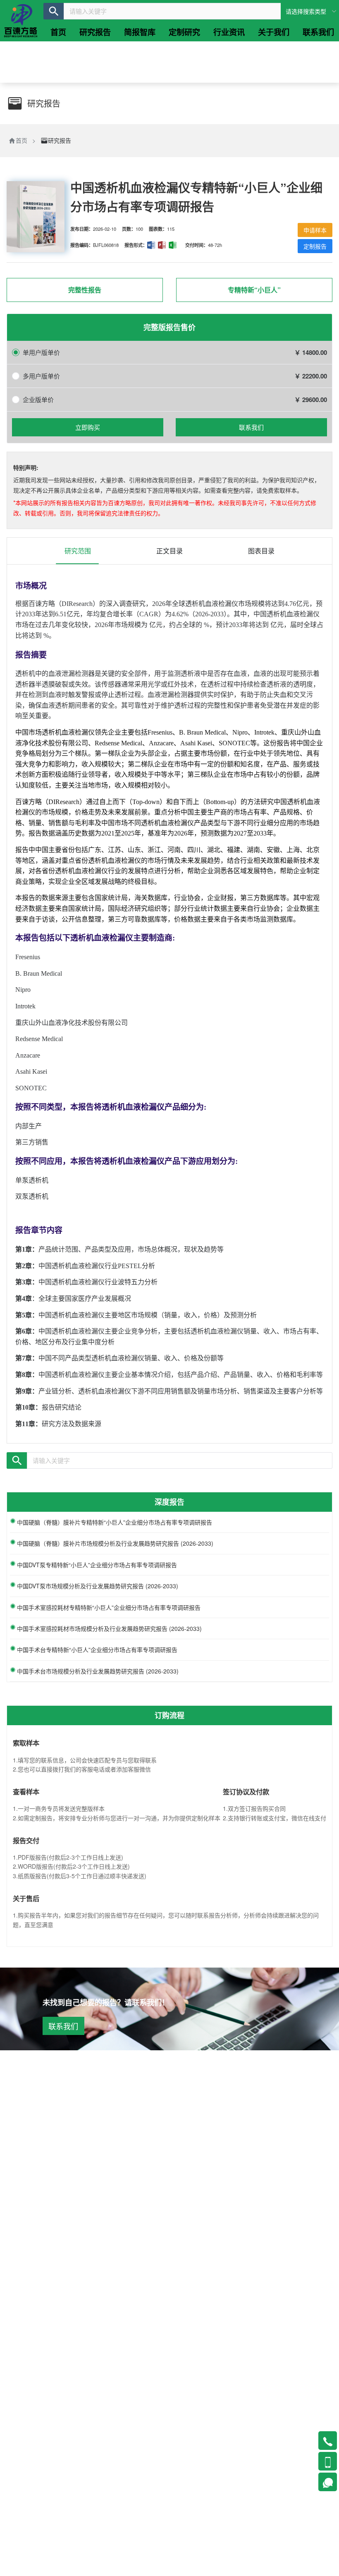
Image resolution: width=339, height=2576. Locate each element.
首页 (21, 140)
